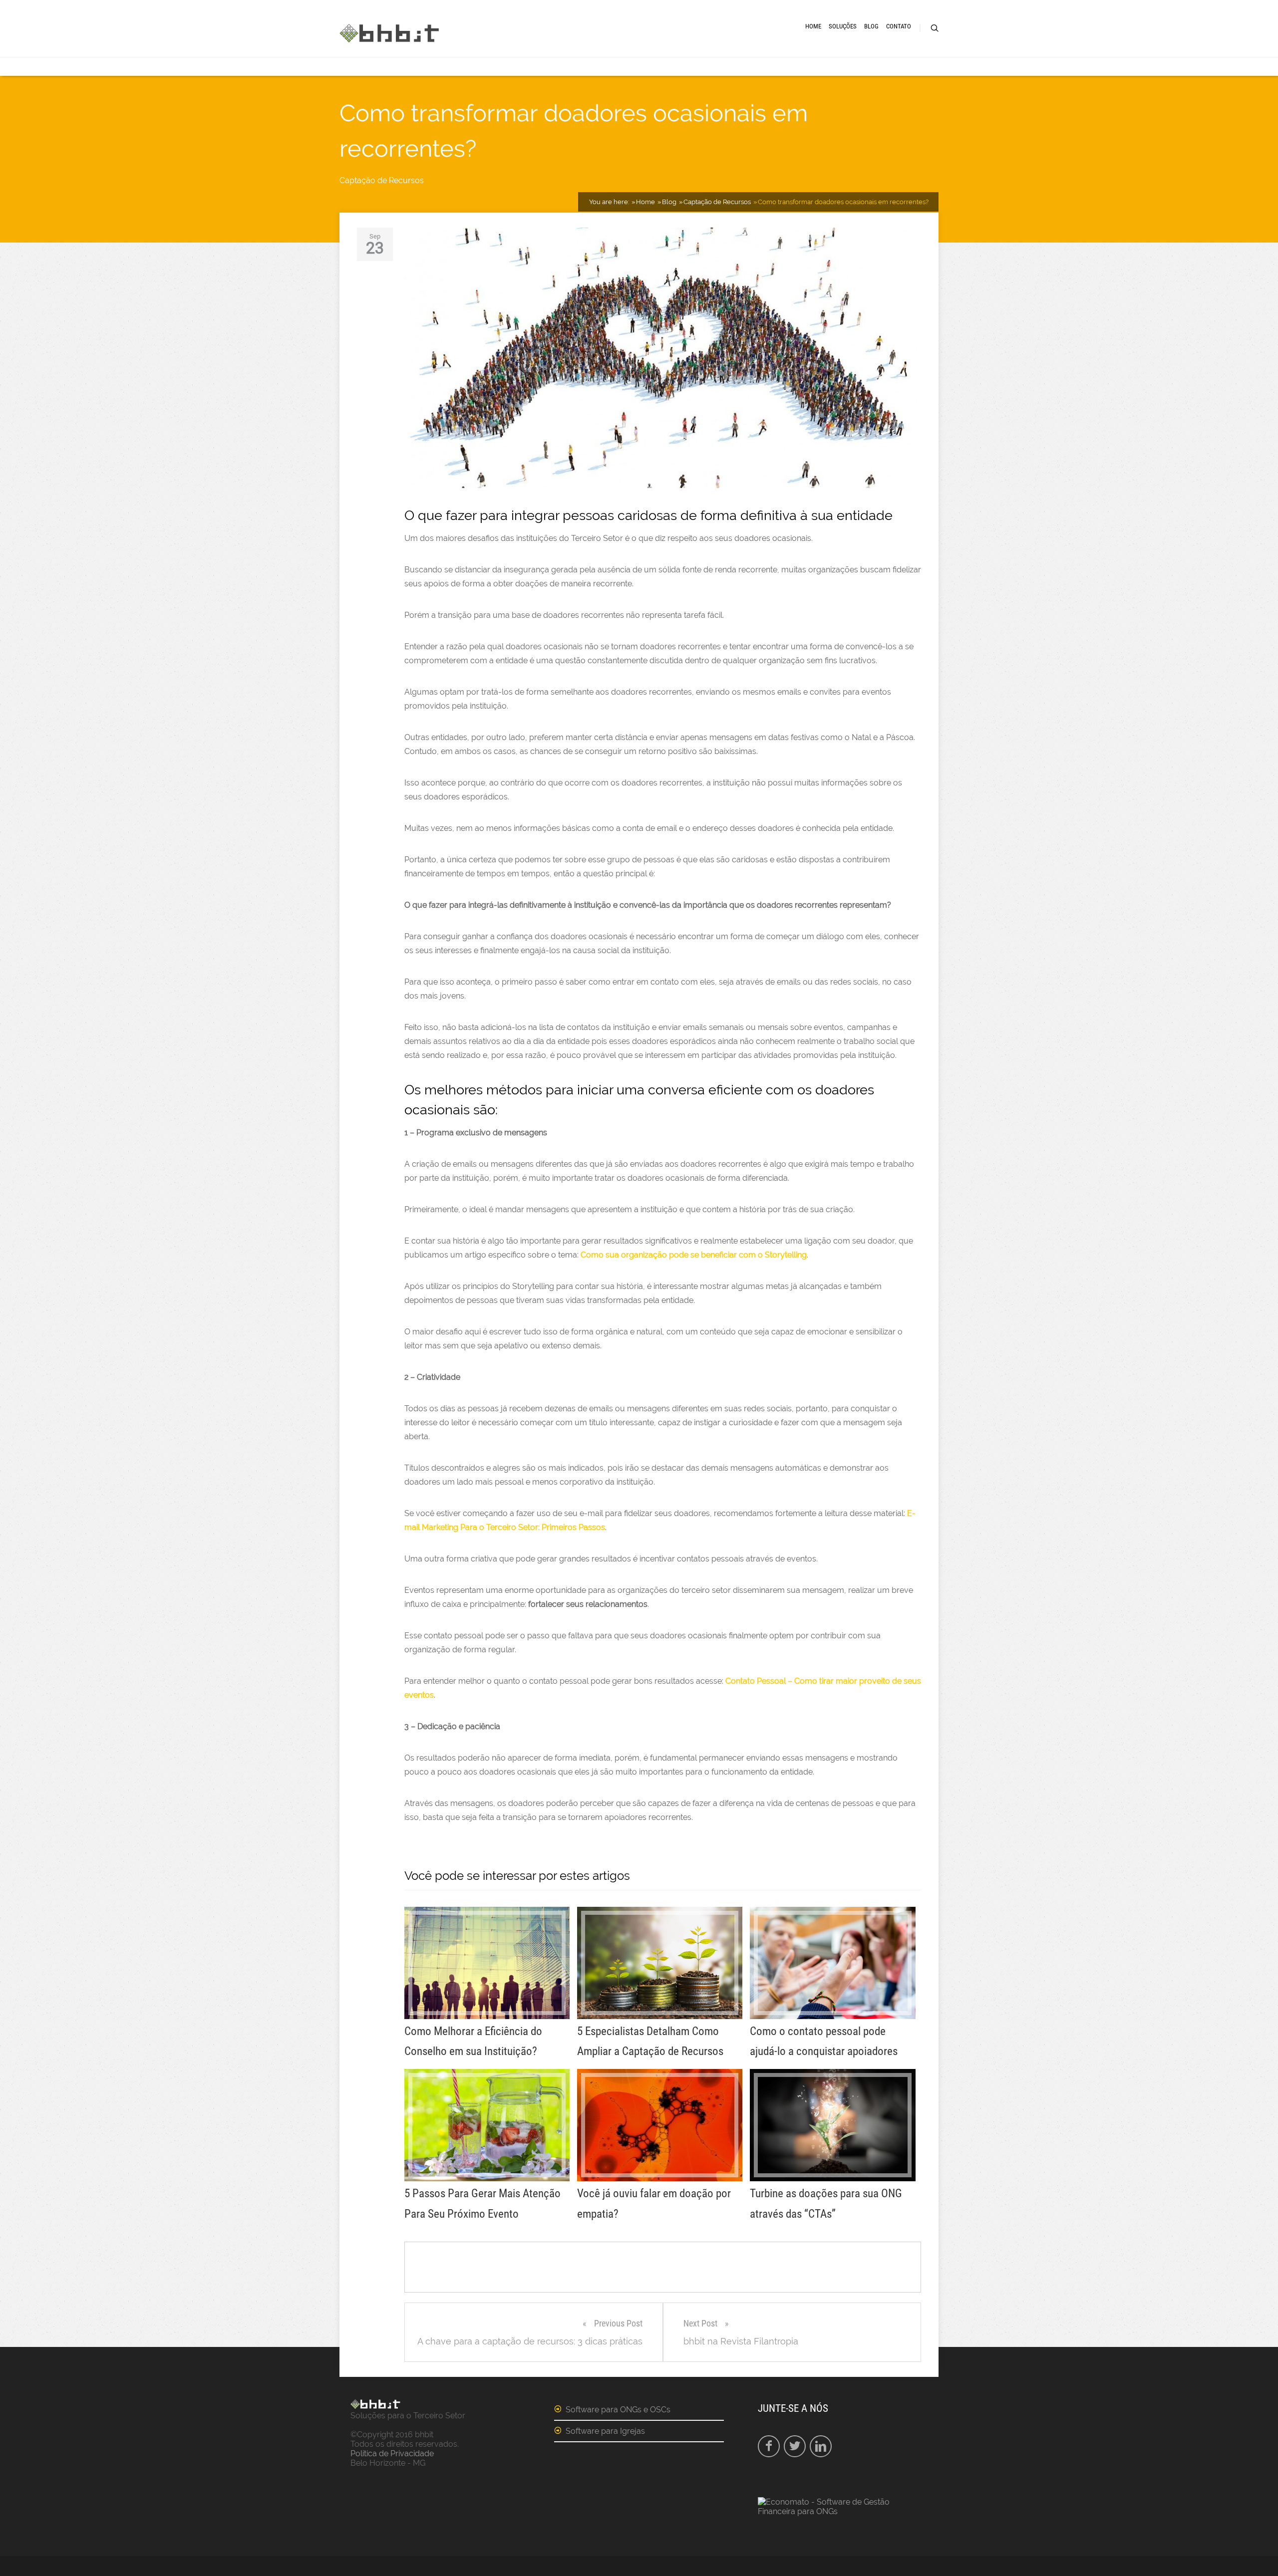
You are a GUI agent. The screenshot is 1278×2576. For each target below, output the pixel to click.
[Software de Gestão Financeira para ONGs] (843, 2511)
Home (813, 26)
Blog (871, 26)
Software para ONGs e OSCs (618, 2410)
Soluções (843, 26)
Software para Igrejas (605, 2431)
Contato (899, 26)
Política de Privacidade (392, 2453)
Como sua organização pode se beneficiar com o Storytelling (694, 1255)
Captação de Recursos (382, 180)
